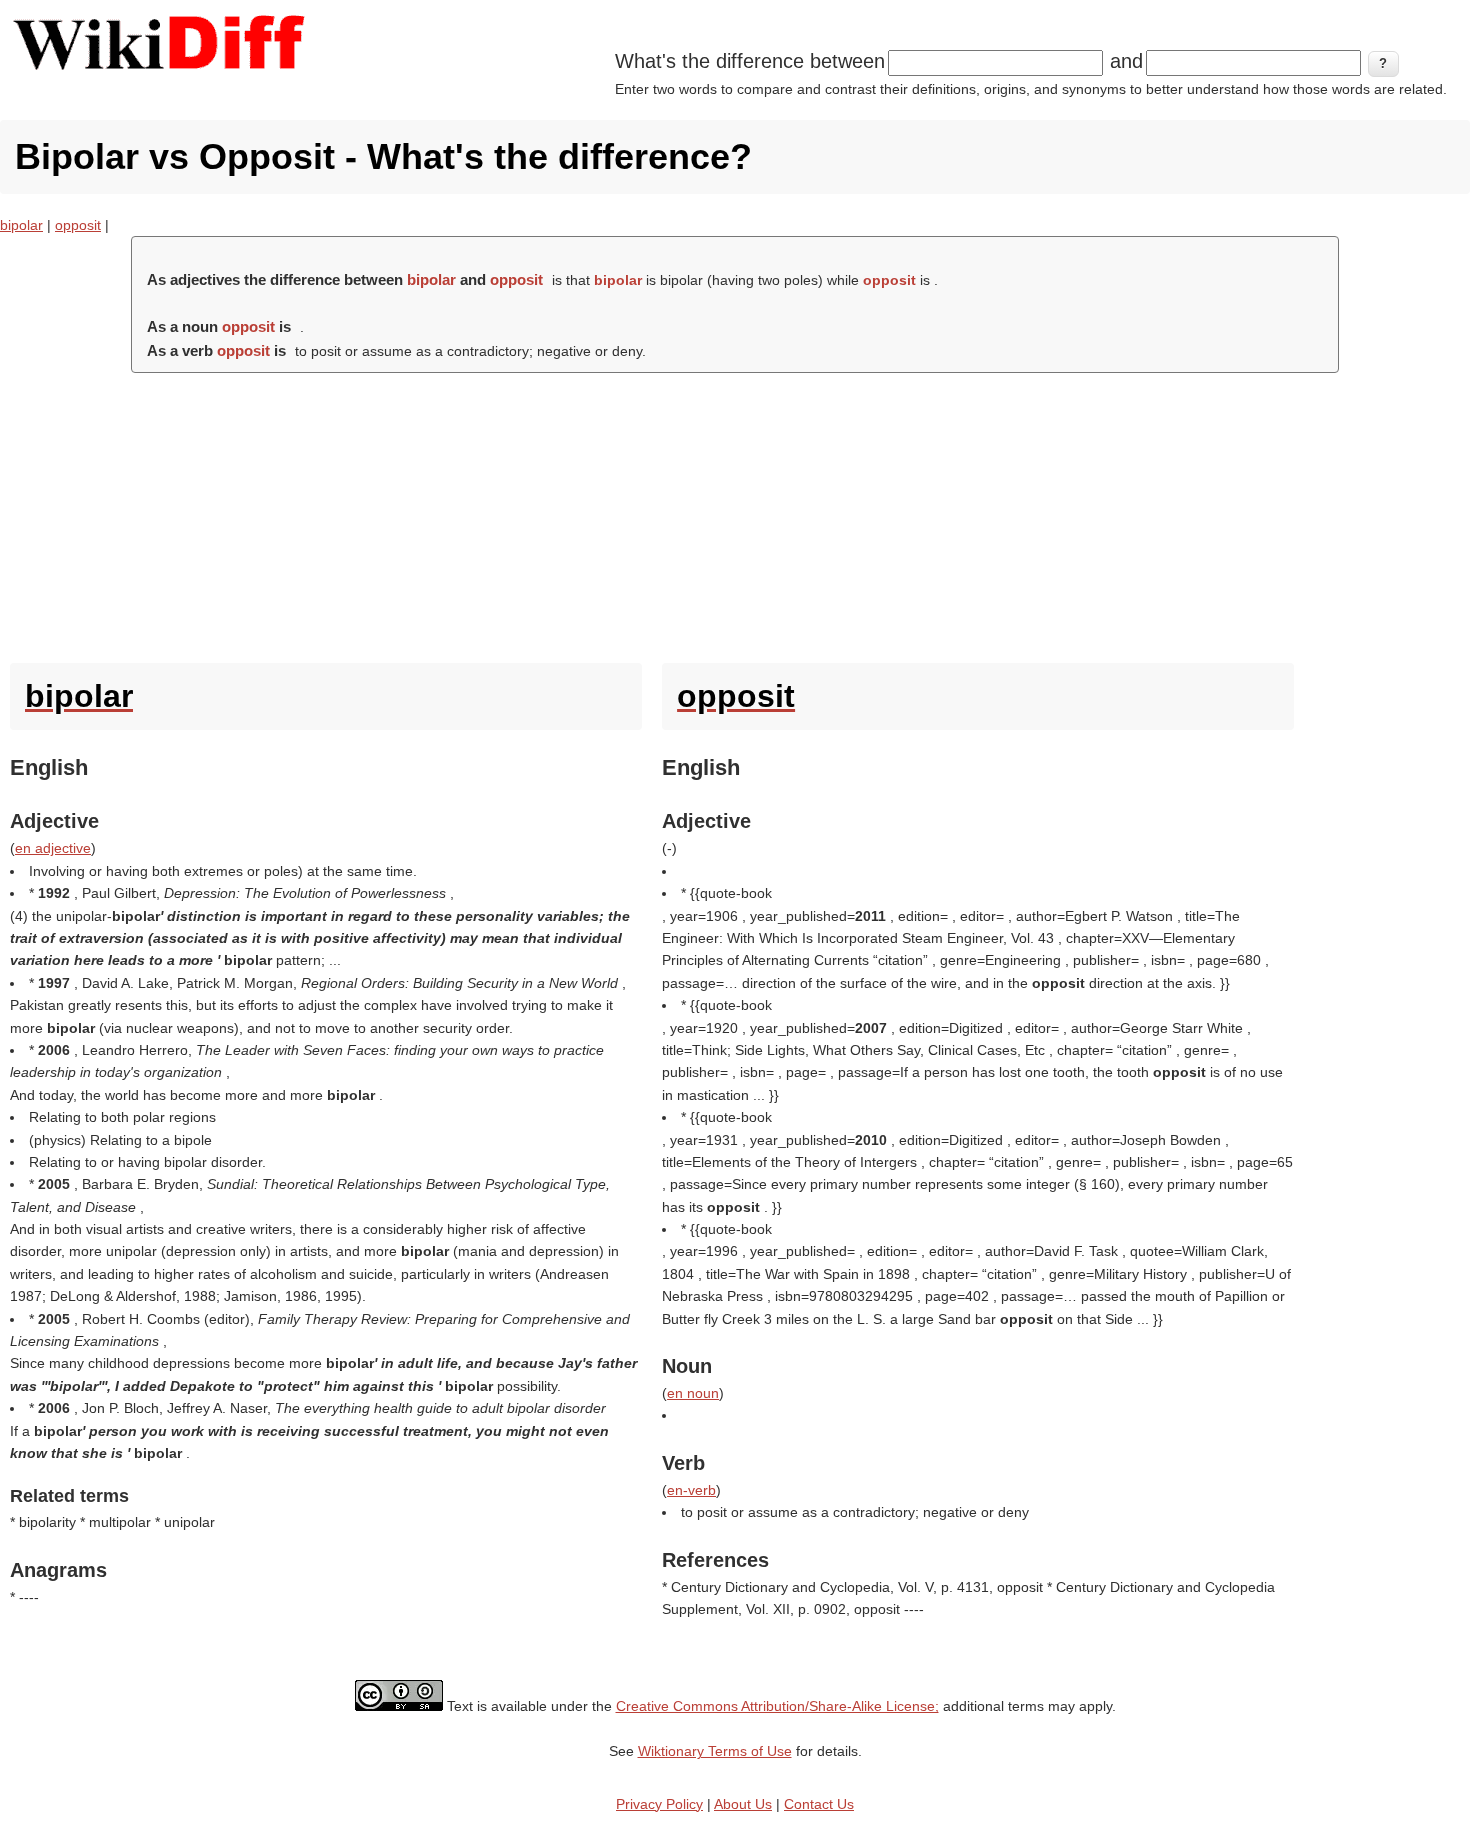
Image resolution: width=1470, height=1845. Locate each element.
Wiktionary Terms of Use (715, 1751)
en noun (693, 1393)
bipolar (21, 225)
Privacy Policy (659, 1804)
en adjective (53, 848)
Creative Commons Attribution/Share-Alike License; (777, 1706)
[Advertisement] (735, 513)
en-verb (691, 1490)
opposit (78, 225)
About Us (743, 1804)
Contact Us (819, 1804)
